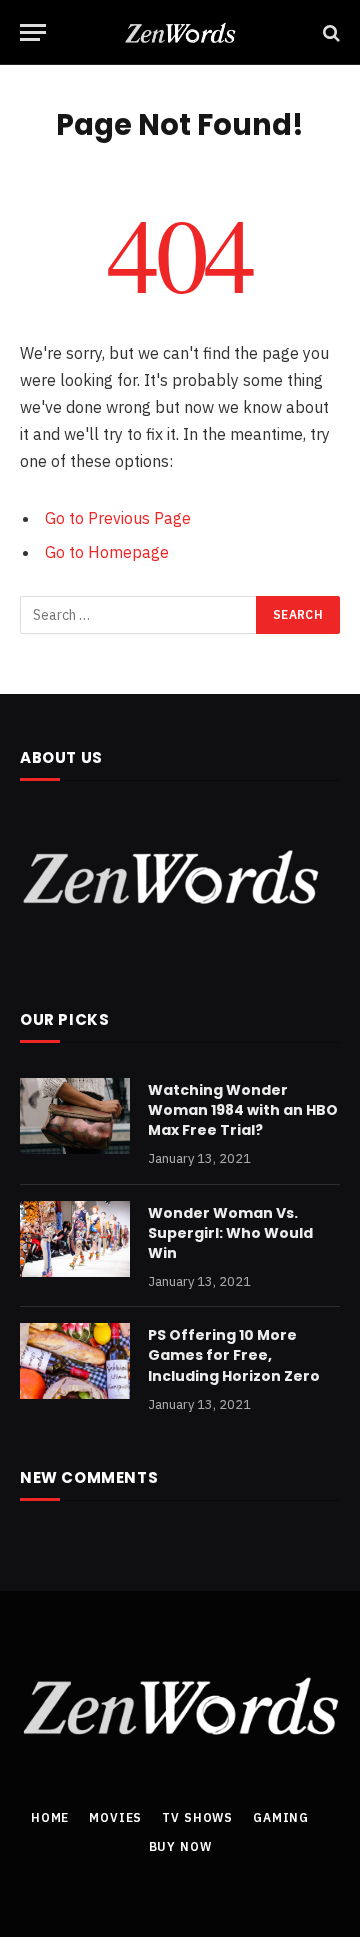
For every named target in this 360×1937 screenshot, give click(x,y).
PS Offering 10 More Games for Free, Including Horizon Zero (234, 1355)
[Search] (329, 32)
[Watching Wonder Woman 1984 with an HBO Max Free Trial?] (75, 1116)
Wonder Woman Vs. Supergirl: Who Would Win (230, 1233)
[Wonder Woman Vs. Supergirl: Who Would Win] (75, 1239)
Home (50, 1817)
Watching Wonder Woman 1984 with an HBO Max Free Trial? (243, 1110)
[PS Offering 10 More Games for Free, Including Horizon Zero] (75, 1361)
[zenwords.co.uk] (180, 32)
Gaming (281, 1817)
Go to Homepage (107, 552)
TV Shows (197, 1817)
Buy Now (180, 1846)
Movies (115, 1817)
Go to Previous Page (118, 518)
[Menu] (33, 32)
